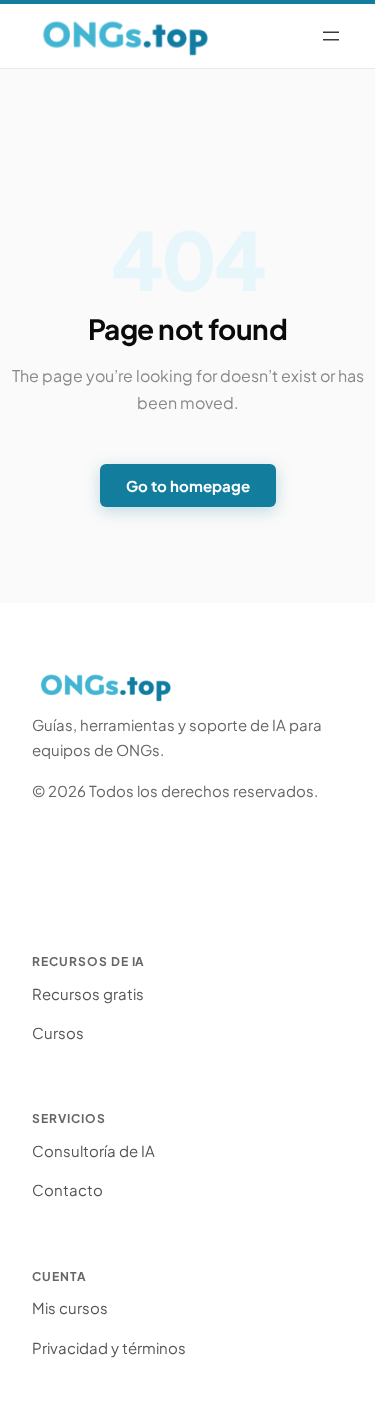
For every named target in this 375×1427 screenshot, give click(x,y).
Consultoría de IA (93, 1150)
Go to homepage (188, 485)
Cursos (58, 1032)
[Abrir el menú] (331, 36)
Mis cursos (70, 1307)
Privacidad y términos (109, 1347)
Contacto (67, 1189)
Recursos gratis (88, 993)
